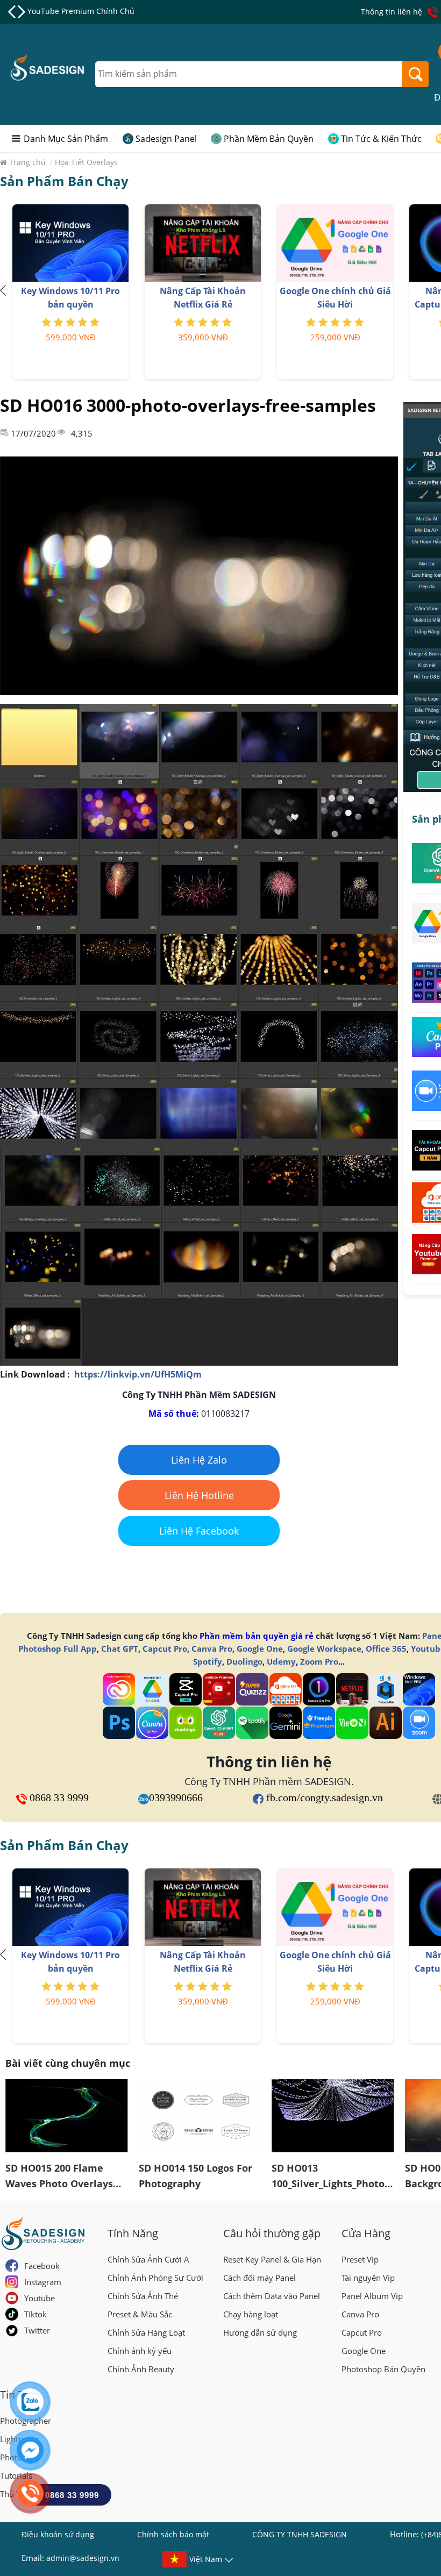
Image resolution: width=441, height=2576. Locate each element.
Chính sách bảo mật (173, 2534)
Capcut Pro (165, 1649)
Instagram (43, 2282)
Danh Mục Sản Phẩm (66, 139)
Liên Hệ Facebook (199, 1531)
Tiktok (35, 2314)
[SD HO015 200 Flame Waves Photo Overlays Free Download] (67, 2116)
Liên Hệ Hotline (199, 1495)
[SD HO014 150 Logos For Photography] (200, 2116)
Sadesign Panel (166, 139)
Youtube (40, 2298)
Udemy (281, 1661)
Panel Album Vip (372, 2296)
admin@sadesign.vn (83, 2558)
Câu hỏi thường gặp (272, 2233)
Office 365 (386, 1649)
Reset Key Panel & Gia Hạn (272, 2259)
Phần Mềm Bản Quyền (269, 139)
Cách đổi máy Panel (259, 2278)
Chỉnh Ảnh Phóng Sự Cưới (155, 2278)
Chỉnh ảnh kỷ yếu (140, 2351)
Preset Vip (360, 2259)
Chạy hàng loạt (251, 2314)
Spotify (208, 1661)
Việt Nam (206, 2559)
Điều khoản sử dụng (58, 2534)
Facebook (42, 2266)
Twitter (37, 2330)
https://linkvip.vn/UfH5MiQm (138, 1374)
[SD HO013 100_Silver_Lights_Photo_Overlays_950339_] (333, 2116)
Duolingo (244, 1661)
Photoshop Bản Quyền (383, 2369)
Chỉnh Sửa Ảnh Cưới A (148, 2259)
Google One (260, 1649)
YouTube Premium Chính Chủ (81, 11)
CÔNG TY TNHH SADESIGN (300, 2534)
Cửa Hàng (366, 2233)
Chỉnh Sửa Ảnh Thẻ (143, 2296)
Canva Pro (212, 1649)
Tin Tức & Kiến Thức (381, 139)
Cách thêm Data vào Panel (272, 2296)
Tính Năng (133, 2233)
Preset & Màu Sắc (140, 2314)
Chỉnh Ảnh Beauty (141, 2369)
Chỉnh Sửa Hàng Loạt (146, 2332)
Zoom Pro (319, 1661)
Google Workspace (324, 1649)
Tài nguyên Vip (368, 2278)
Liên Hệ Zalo (199, 1460)
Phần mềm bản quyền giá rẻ (257, 1636)
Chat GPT (120, 1649)
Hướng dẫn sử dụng (260, 2332)
